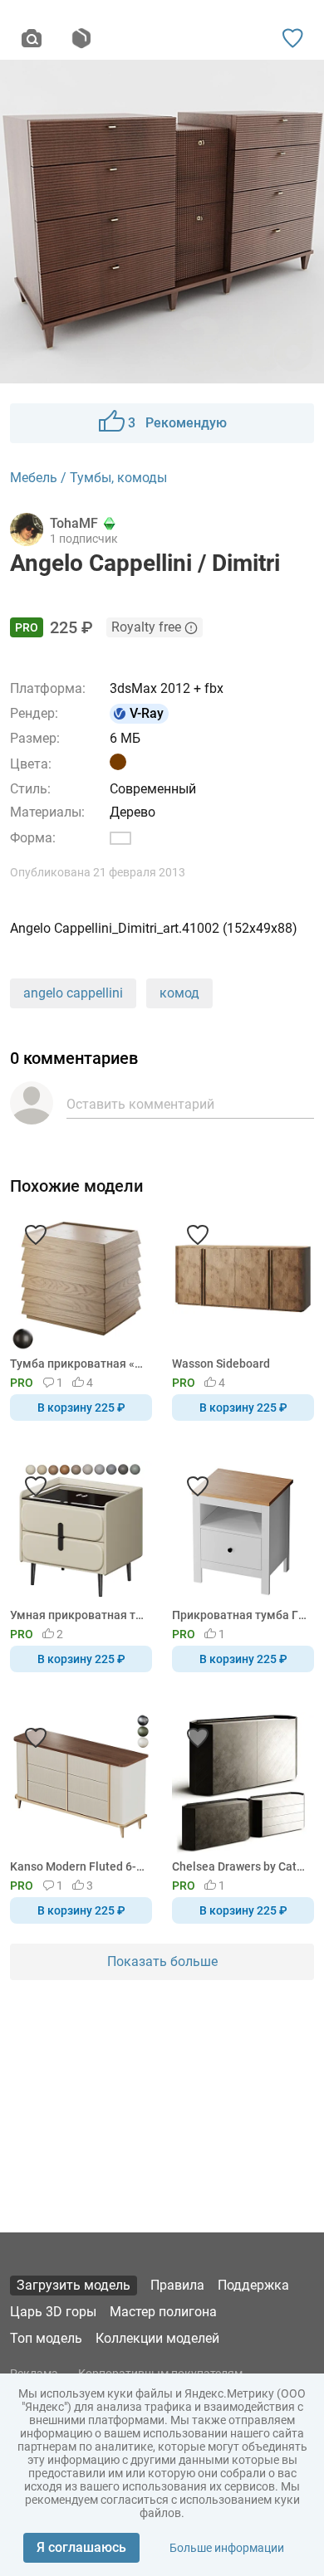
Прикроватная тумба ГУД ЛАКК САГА (240, 1615)
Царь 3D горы (53, 2312)
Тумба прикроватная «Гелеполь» (78, 1364)
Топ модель (46, 2338)
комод (179, 993)
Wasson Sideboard (221, 1364)
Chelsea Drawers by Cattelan (240, 1866)
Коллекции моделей (157, 2338)
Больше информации (227, 2548)
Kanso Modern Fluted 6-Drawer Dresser (78, 1866)
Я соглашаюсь (81, 2547)
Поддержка (253, 2285)
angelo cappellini (73, 993)
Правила (177, 2285)
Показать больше (162, 1961)
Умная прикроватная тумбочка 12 (78, 1615)
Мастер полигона (163, 2312)
